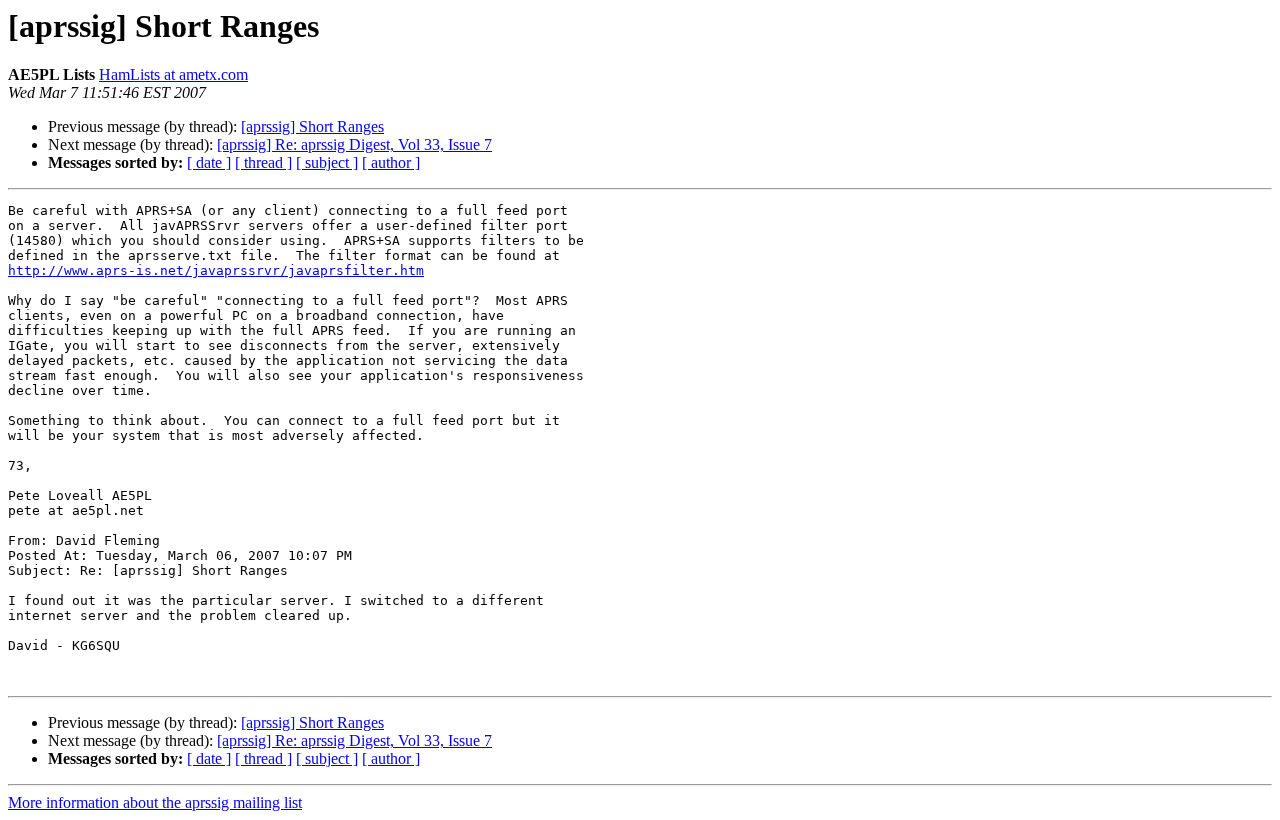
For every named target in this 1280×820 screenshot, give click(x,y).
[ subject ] (327, 162)
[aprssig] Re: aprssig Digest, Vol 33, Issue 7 (354, 144)
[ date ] (209, 162)
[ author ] (391, 162)
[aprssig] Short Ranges (312, 126)
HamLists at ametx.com (173, 74)
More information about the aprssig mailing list (155, 802)
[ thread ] (263, 162)
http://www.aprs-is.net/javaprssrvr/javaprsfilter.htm (216, 270)
